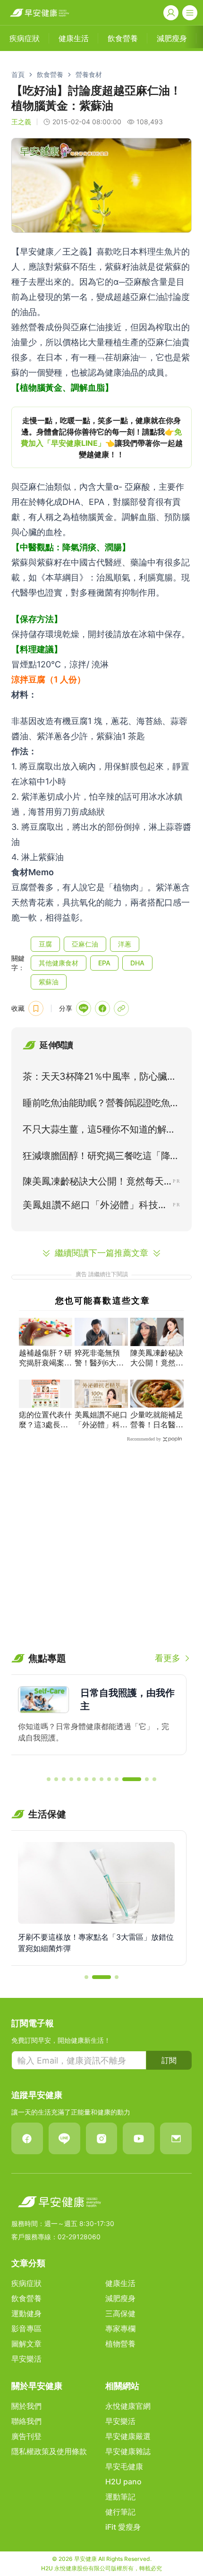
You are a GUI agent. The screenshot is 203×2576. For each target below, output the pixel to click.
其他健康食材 (59, 963)
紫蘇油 (49, 982)
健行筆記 (120, 2512)
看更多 (168, 1658)
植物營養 (120, 2344)
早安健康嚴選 (128, 2436)
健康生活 (120, 2283)
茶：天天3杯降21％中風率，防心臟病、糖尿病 (95, 1078)
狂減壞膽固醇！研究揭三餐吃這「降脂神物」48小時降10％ (101, 1158)
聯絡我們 (26, 2421)
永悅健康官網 (128, 2406)
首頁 (18, 74)
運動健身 (26, 2313)
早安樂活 (26, 2359)
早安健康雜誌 (128, 2451)
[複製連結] (121, 1008)
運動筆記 (120, 2497)
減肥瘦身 (120, 2298)
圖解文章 (26, 2344)
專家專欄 (120, 2329)
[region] (101, 437)
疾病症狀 (26, 2283)
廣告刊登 (26, 2436)
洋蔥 (125, 944)
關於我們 (26, 2406)
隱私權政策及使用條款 (49, 2451)
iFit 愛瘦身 (123, 2527)
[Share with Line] (84, 1008)
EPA (104, 963)
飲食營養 (50, 74)
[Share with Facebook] (102, 1008)
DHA (137, 963)
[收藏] (36, 1008)
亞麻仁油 (85, 944)
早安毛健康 (124, 2466)
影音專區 (26, 2329)
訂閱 (169, 2060)
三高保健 (120, 2313)
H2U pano (123, 2482)
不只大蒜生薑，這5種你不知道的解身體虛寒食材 (99, 1131)
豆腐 (45, 944)
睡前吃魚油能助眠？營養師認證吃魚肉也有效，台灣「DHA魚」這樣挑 (101, 1105)
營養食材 (89, 74)
